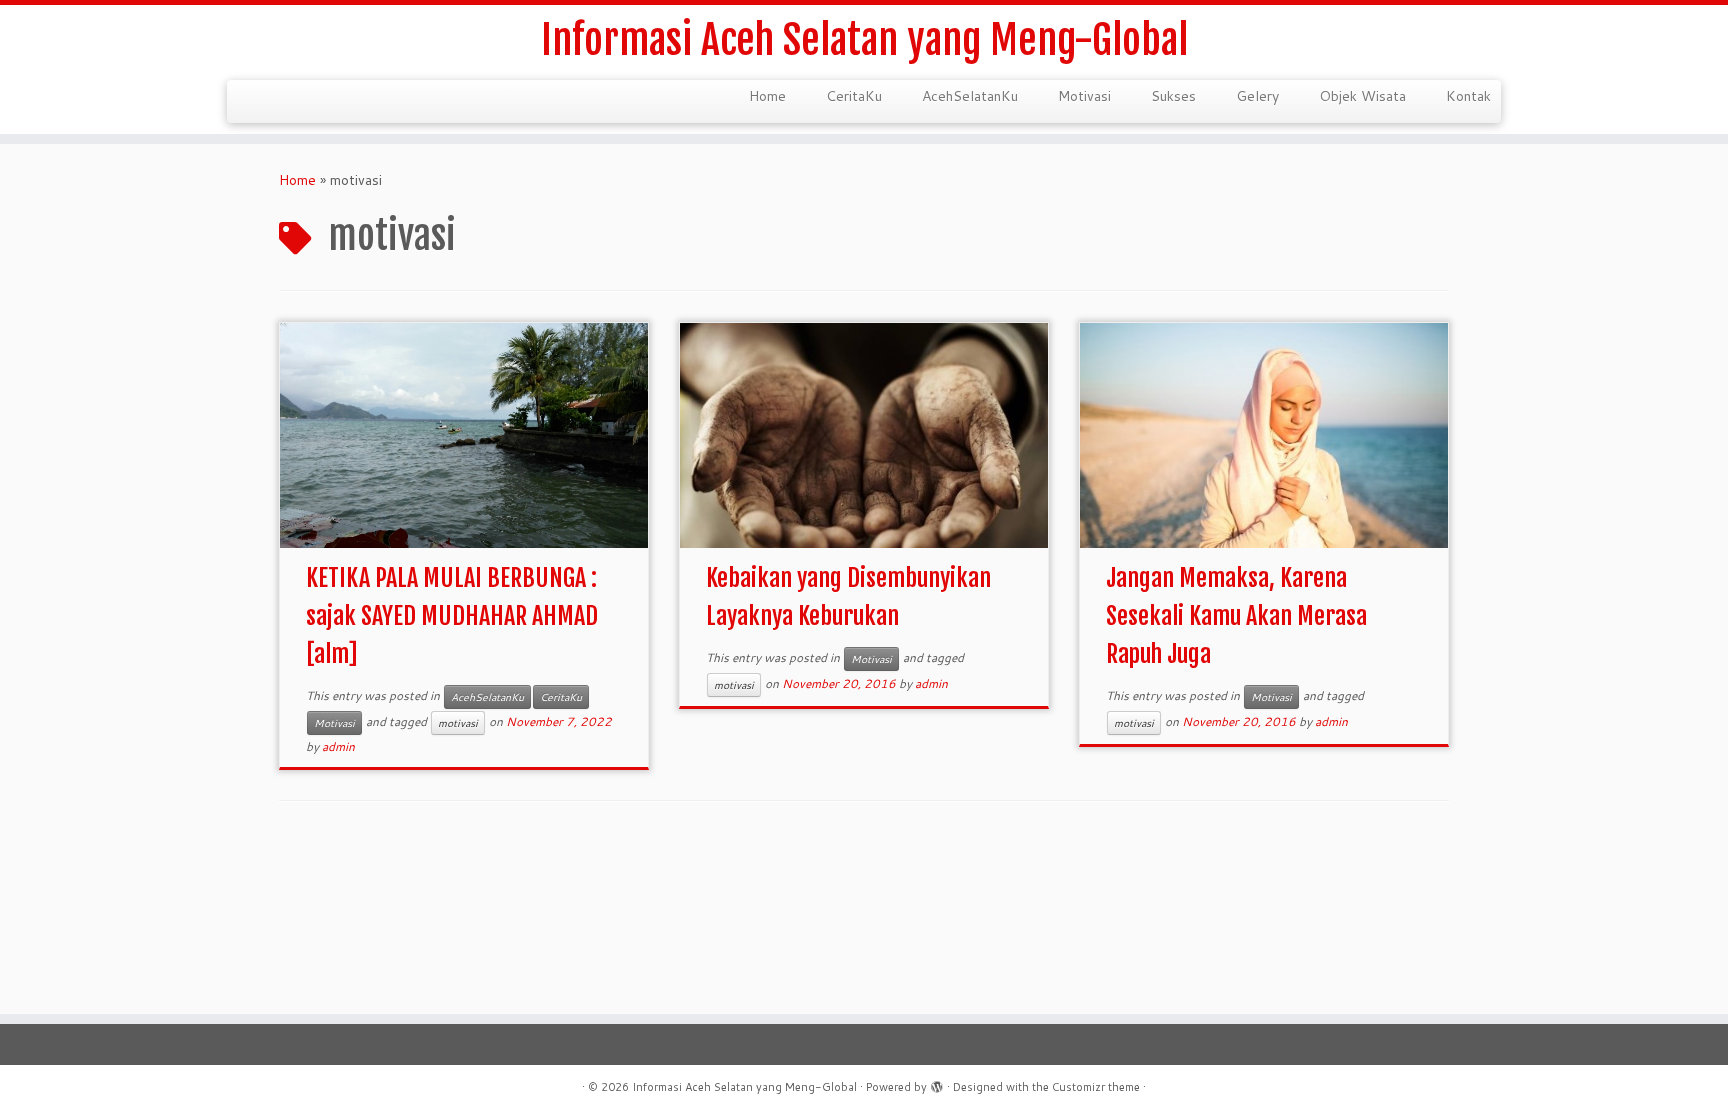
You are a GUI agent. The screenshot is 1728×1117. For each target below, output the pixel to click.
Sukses (1173, 96)
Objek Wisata (1362, 96)
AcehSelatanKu (970, 96)
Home (767, 96)
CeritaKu (854, 96)
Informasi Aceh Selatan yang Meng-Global (864, 40)
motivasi (458, 723)
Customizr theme (1096, 1087)
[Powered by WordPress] (937, 1083)
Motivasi (1084, 96)
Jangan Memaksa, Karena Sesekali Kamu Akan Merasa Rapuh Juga (1236, 616)
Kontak (1468, 96)
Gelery (1257, 96)
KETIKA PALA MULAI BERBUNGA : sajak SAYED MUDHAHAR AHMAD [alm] (452, 616)
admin (338, 746)
